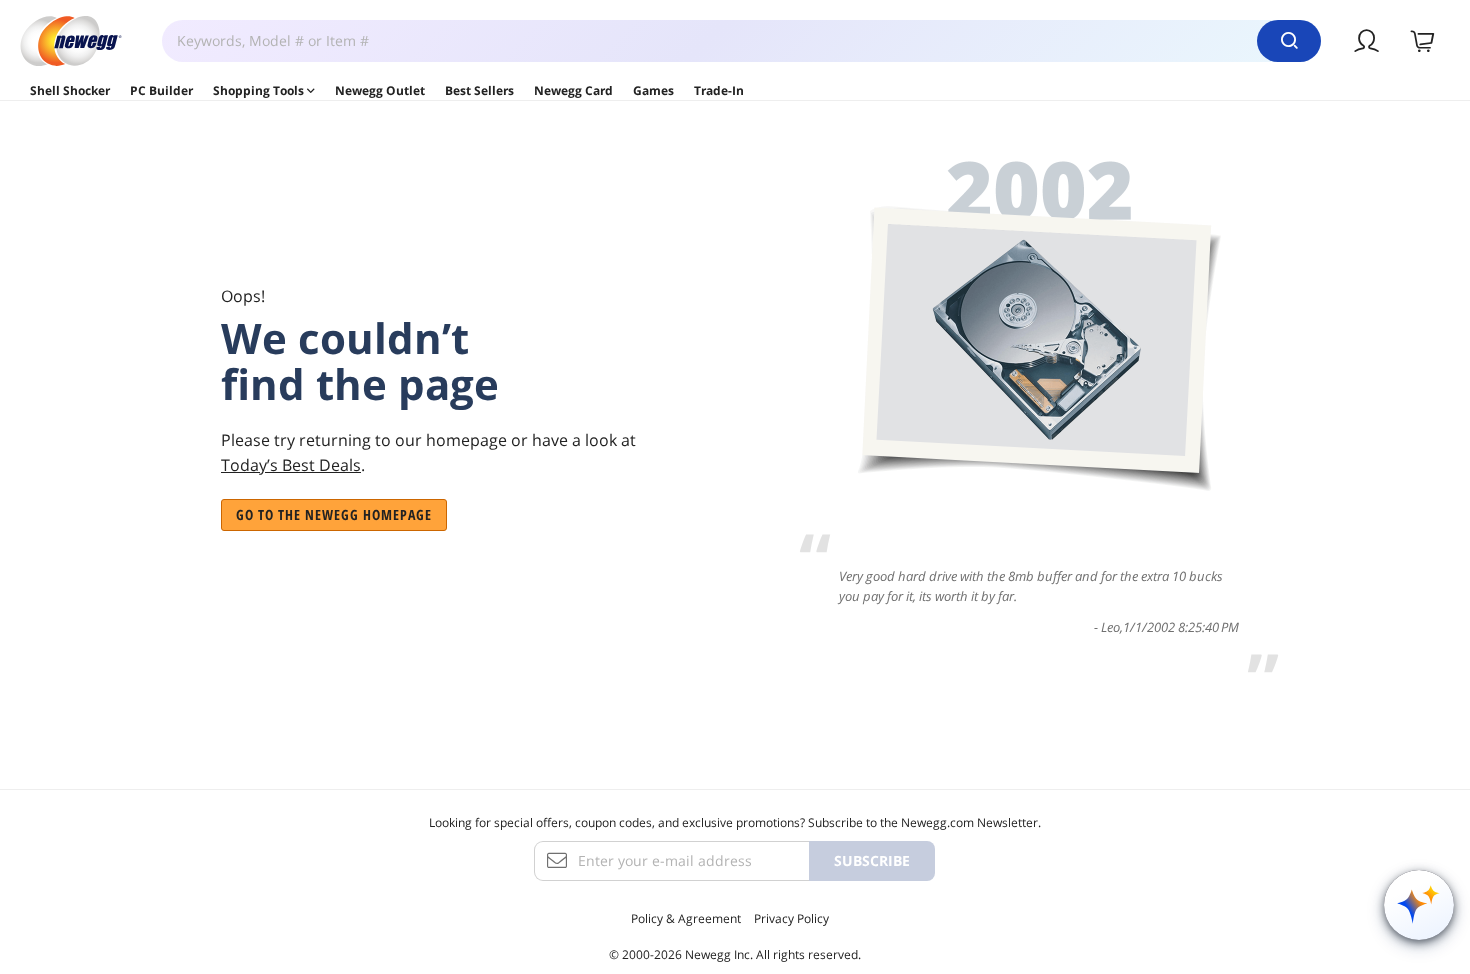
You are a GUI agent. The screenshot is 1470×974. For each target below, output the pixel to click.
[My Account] (1367, 41)
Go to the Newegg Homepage (334, 514)
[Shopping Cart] (1423, 41)
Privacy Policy (791, 918)
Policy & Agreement (686, 918)
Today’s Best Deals (291, 465)
